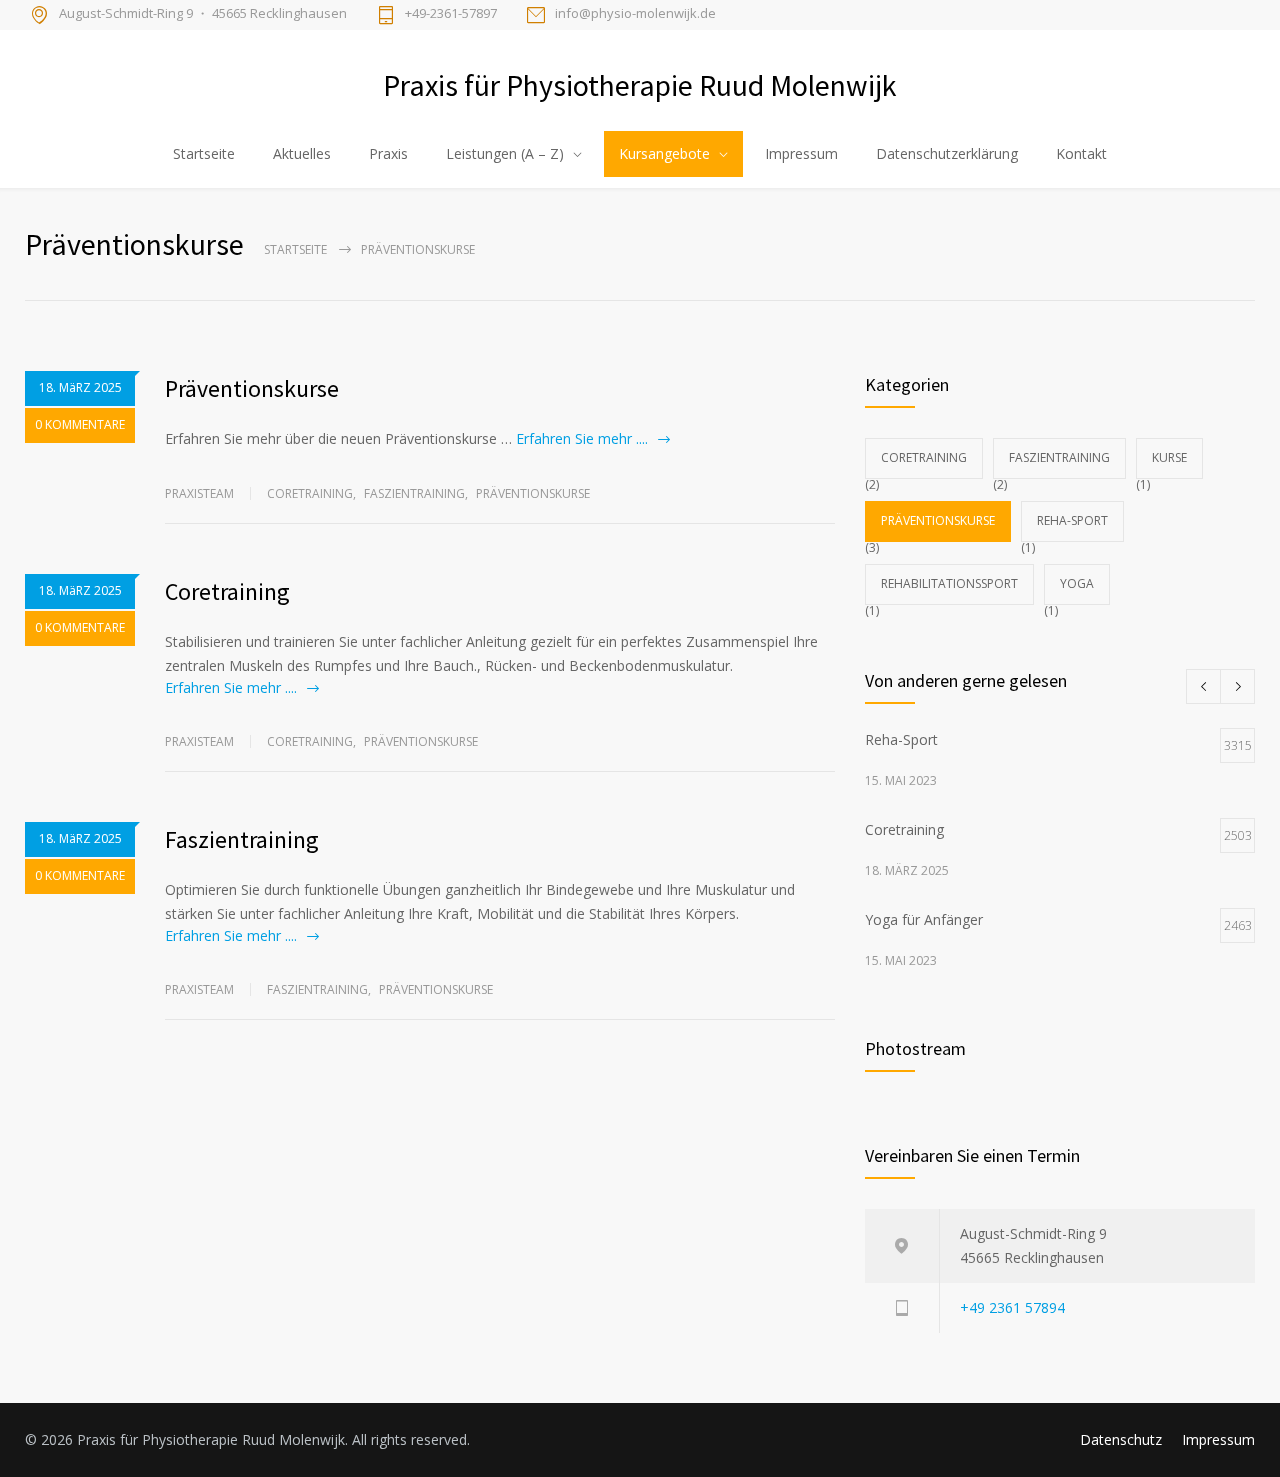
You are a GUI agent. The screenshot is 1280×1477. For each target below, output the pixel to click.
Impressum (801, 153)
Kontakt (1081, 153)
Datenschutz (1121, 1439)
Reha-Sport (1072, 520)
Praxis (388, 153)
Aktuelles (302, 153)
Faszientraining (414, 493)
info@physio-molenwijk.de (635, 14)
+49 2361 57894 (1012, 1307)
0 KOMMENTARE (80, 424)
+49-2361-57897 (451, 14)
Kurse (1169, 457)
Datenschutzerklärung (947, 153)
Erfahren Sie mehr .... (582, 438)
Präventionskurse (252, 388)
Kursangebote (664, 153)
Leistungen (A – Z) (505, 153)
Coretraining (310, 493)
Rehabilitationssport (949, 583)
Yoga (1077, 583)
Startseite (204, 153)
